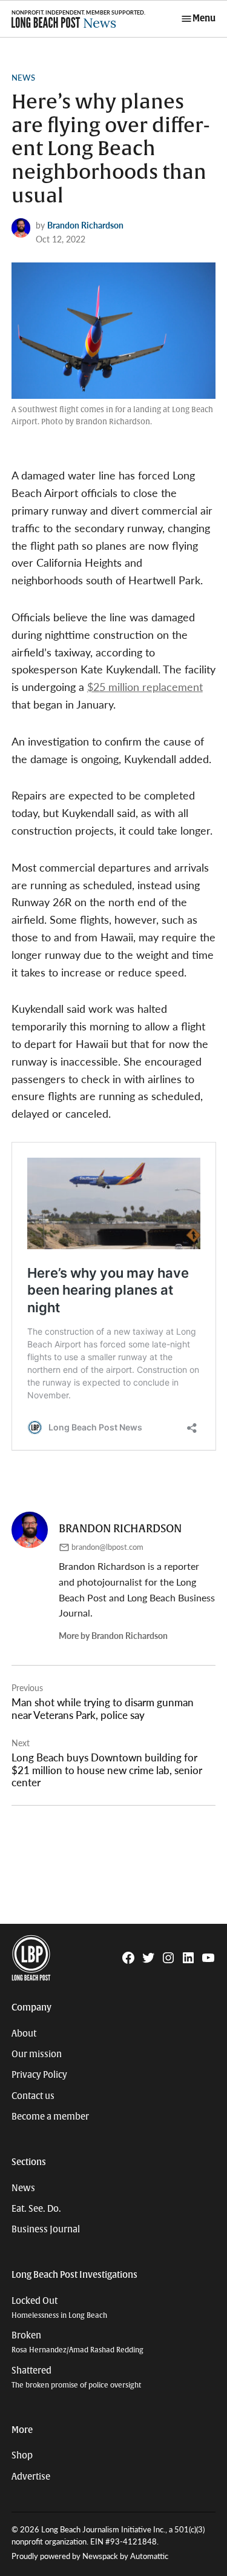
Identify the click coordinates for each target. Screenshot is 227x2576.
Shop (22, 2455)
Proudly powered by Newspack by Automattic (90, 2556)
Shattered (76, 2377)
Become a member (50, 2117)
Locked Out (59, 2308)
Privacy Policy (39, 2075)
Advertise (31, 2477)
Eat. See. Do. (36, 2209)
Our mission (37, 2054)
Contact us (33, 2096)
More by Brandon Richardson (113, 1635)
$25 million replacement (145, 686)
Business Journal (46, 2229)
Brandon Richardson (85, 225)
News (23, 78)
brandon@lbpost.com (107, 1547)
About (24, 2034)
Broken (77, 2342)
